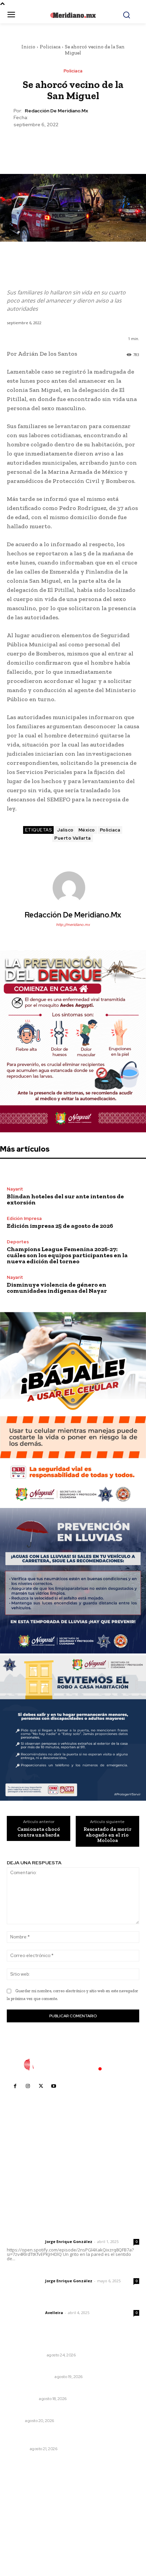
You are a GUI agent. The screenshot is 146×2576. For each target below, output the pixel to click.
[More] (104, 145)
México (87, 830)
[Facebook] (41, 145)
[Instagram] (28, 2086)
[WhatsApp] (88, 145)
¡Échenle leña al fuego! (34, 2390)
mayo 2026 (23, 2525)
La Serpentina (22, 2399)
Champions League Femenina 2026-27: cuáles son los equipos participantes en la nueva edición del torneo (67, 1255)
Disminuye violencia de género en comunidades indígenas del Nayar (57, 1288)
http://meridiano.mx (73, 925)
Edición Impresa (24, 1218)
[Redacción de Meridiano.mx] (73, 888)
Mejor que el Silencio (30, 2377)
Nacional (17, 2449)
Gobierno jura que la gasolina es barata (55, 2346)
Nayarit (15, 1189)
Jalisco (65, 830)
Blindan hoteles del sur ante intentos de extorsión (65, 1199)
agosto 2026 (25, 2495)
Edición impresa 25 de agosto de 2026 (60, 1226)
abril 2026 (22, 2536)
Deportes (18, 1242)
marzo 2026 (24, 2546)
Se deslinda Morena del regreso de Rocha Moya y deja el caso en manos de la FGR (73, 2437)
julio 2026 (22, 2505)
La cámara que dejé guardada (43, 2368)
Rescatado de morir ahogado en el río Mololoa (107, 1835)
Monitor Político (26, 2355)
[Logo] (73, 2065)
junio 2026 (22, 2515)
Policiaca (50, 47)
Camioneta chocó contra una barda (39, 1832)
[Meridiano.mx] (73, 15)
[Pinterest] (73, 145)
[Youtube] (54, 2086)
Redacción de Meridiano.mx (56, 111)
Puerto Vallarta (73, 838)
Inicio (28, 47)
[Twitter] (57, 145)
